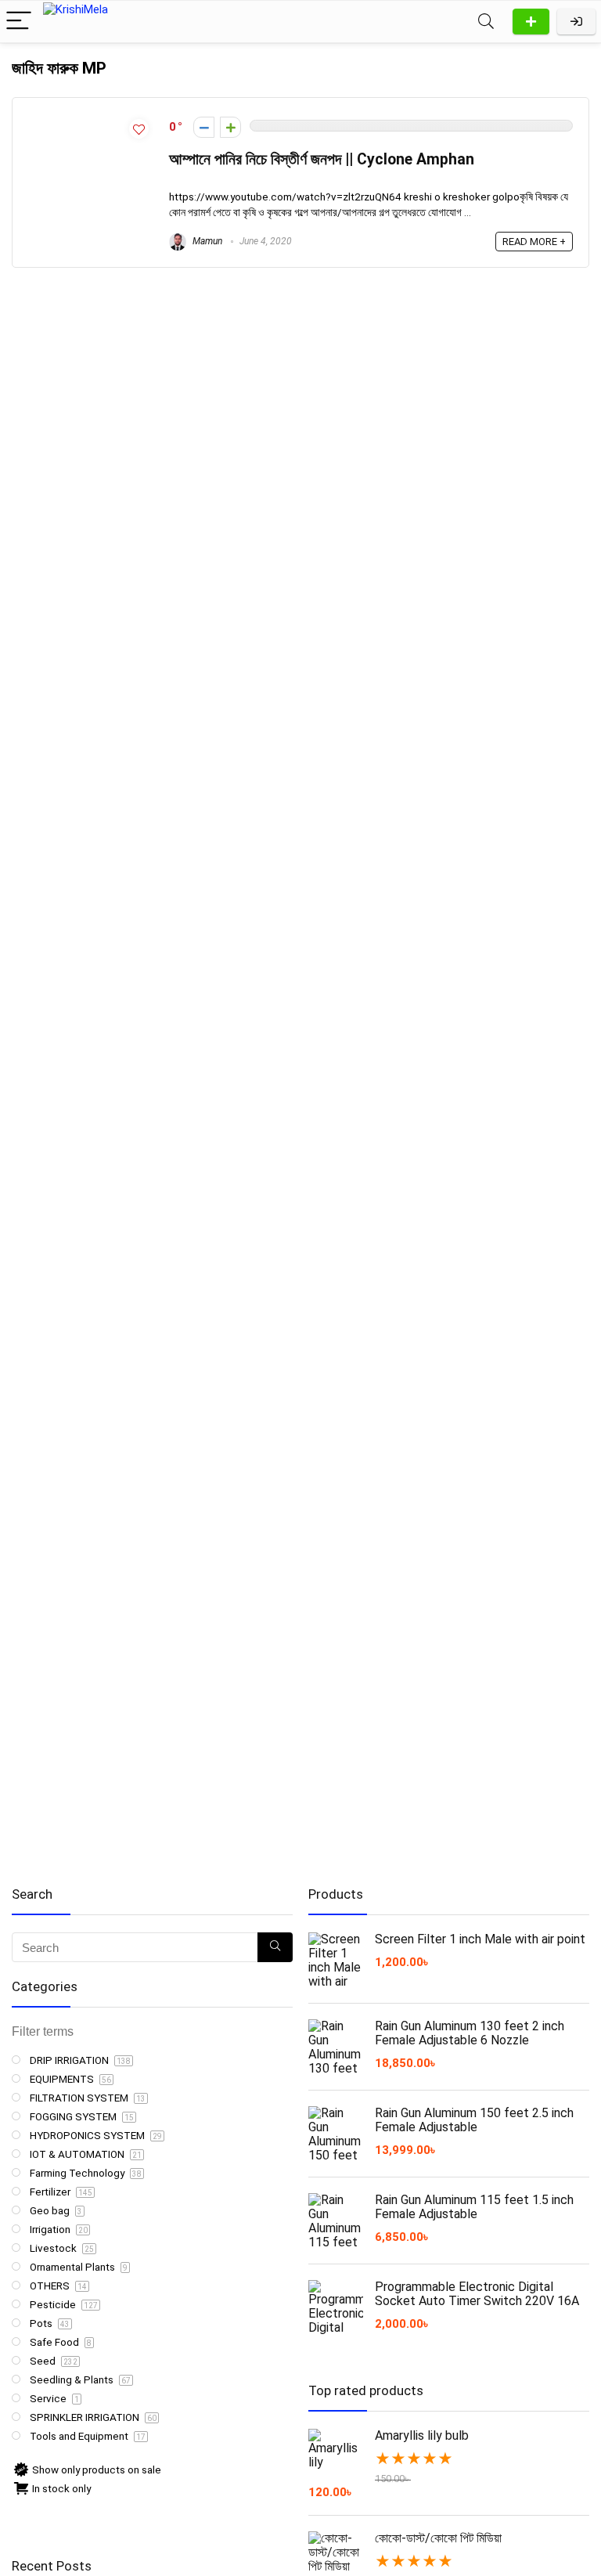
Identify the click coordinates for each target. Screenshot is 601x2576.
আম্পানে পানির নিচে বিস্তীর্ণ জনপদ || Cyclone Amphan (322, 159)
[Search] (486, 22)
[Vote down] (204, 127)
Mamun (206, 241)
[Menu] (19, 22)
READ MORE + (534, 242)
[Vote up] (230, 127)
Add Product (531, 22)
